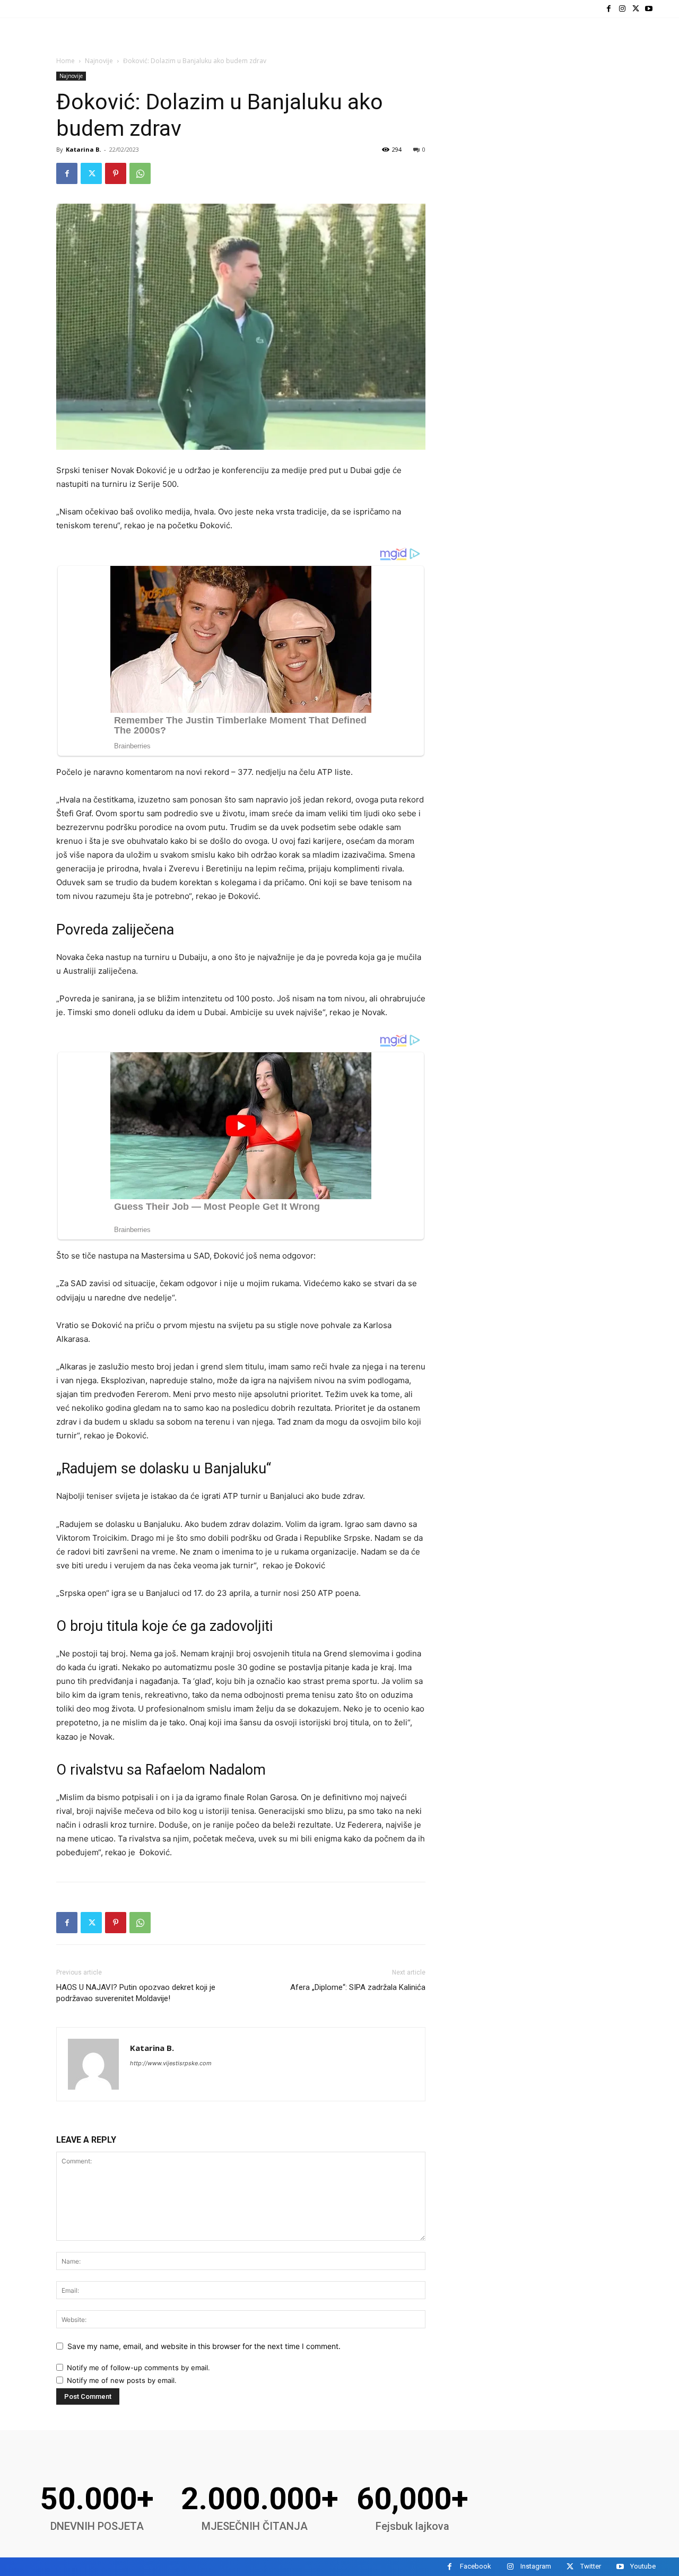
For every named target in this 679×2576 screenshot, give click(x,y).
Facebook (476, 2566)
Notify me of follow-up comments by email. (138, 2368)
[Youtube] (649, 9)
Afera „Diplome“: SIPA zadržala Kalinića (358, 1987)
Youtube (643, 2566)
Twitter (591, 2566)
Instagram (536, 2566)
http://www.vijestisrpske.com (171, 2063)
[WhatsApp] (140, 173)
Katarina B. (83, 149)
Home (66, 61)
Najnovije (99, 61)
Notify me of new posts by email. (122, 2380)
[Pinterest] (116, 173)
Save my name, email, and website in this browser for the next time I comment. (204, 2346)
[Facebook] (609, 9)
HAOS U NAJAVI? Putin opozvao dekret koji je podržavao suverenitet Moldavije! (136, 1993)
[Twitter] (636, 9)
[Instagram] (622, 9)
